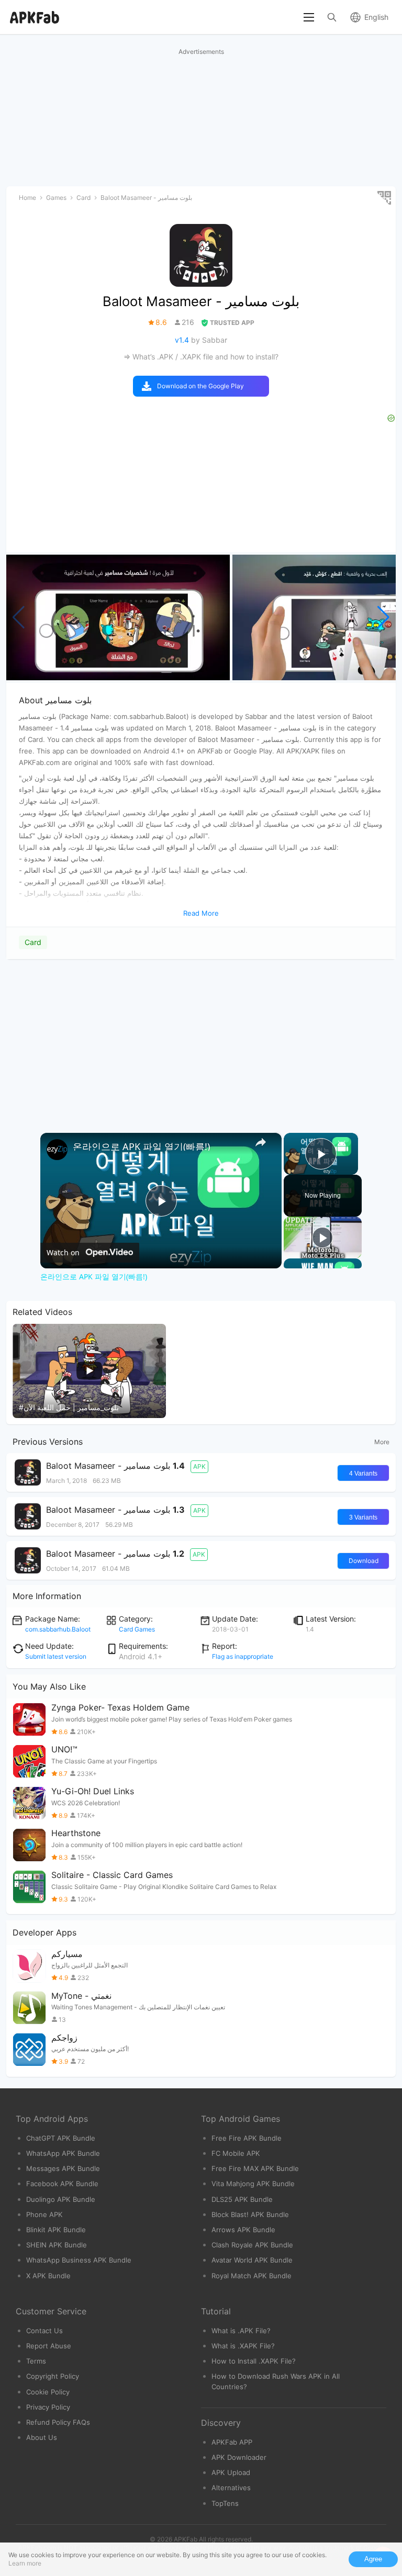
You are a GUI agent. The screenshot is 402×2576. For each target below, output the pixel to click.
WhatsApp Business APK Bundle (79, 2260)
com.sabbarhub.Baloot (58, 1629)
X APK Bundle (48, 2276)
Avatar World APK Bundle (252, 2260)
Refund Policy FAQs (58, 2422)
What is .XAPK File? (243, 2346)
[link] (57, 1150)
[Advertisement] (201, 1039)
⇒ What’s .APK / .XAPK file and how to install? (201, 357)
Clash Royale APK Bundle (252, 2245)
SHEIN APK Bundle (57, 2245)
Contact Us (44, 2331)
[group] (118, 617)
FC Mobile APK (236, 2153)
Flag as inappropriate (243, 1656)
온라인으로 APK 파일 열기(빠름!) (141, 1146)
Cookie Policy (48, 2392)
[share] (261, 1142)
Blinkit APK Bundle (56, 2230)
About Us (42, 2437)
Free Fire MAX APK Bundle (255, 2168)
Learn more (25, 2563)
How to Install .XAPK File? (254, 2361)
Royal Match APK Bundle (252, 2276)
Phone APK (44, 2214)
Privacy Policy (48, 2407)
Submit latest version (56, 1656)
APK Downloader (239, 2457)
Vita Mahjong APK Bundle (253, 2184)
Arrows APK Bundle (243, 2230)
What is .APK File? (241, 2331)
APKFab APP (232, 2442)
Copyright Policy (53, 2376)
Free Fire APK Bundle (247, 2138)
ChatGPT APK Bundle (61, 2138)
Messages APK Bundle (63, 2168)
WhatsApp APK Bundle (63, 2153)
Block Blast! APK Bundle (250, 2214)
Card (33, 942)
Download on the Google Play (200, 386)
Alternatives (231, 2488)
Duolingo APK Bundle (61, 2199)
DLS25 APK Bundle (242, 2199)
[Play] (322, 1238)
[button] (383, 617)
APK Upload (231, 2472)
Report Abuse (49, 2346)
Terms (36, 2361)
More (382, 1442)
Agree (373, 2559)
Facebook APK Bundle (62, 2184)
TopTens (225, 2503)
